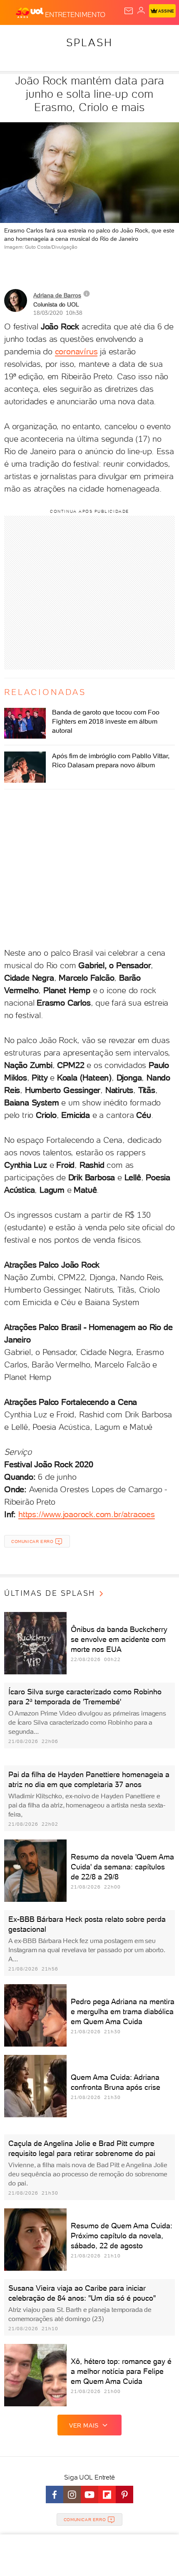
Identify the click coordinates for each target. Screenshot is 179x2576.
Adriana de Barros (57, 295)
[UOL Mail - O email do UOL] (129, 11)
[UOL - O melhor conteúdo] (30, 13)
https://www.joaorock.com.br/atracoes (87, 1514)
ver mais (84, 2425)
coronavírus (76, 351)
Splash (89, 42)
